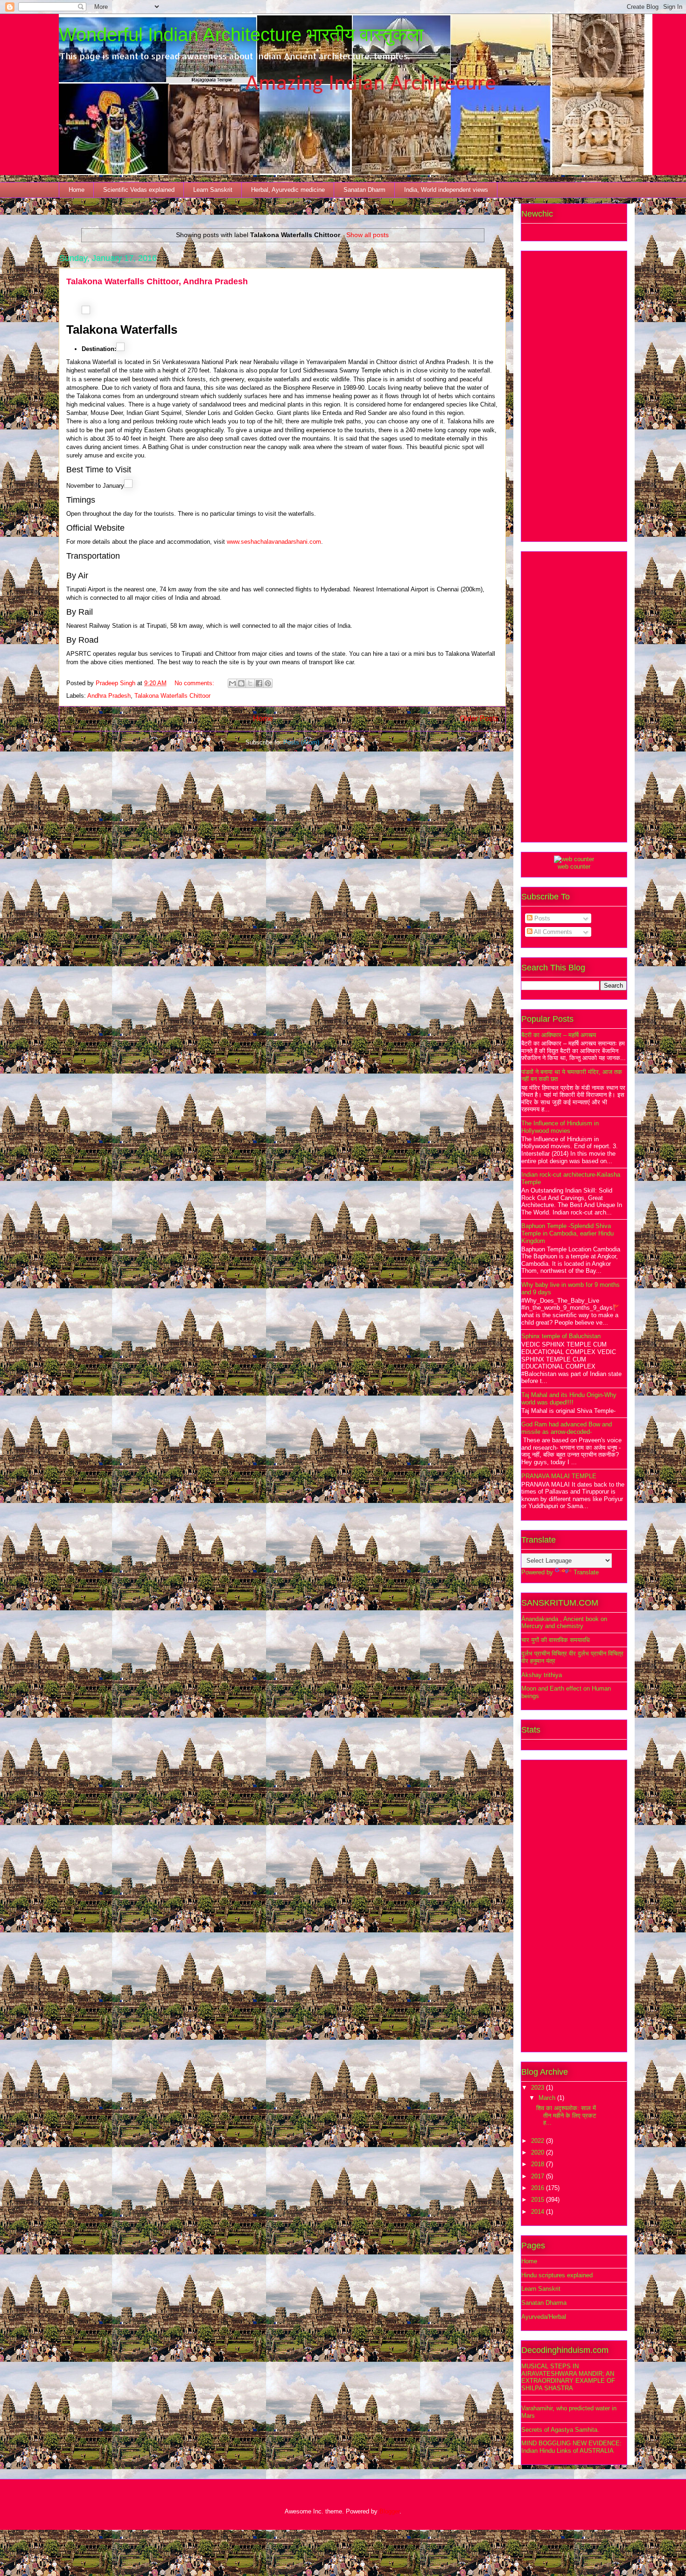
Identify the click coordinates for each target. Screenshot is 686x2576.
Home (77, 190)
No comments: (195, 683)
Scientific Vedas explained (139, 190)
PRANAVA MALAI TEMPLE (559, 1476)
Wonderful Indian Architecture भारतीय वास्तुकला (241, 35)
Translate (586, 1572)
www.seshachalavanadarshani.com (274, 542)
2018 (539, 2164)
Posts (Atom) (301, 742)
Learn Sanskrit (213, 190)
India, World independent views (446, 190)
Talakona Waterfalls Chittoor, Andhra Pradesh (157, 281)
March (548, 2098)
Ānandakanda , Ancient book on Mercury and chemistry (564, 1623)
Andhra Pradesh (109, 696)
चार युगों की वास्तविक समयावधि (556, 1640)
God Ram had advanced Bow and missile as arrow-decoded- (567, 1428)
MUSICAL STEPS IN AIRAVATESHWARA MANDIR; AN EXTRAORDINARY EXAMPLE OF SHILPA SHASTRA (568, 2377)
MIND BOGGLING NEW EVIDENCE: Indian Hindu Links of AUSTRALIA (571, 2447)
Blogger (389, 2511)
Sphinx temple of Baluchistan (561, 1336)
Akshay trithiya (542, 1675)
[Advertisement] (574, 394)
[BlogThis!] (241, 683)
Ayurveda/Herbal (544, 2317)
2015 (539, 2200)
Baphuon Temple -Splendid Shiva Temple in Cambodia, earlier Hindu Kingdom (567, 1233)
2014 (539, 2212)
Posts (541, 918)
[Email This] (232, 683)
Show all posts (367, 235)
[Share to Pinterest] (268, 683)
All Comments (552, 932)
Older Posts (479, 719)
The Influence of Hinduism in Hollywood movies (560, 1127)
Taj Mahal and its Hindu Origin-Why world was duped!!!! (569, 1399)
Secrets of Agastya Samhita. (560, 2430)
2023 (539, 2088)
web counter (574, 867)
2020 (539, 2152)
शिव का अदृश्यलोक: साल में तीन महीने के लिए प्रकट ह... (566, 2115)
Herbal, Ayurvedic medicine (288, 190)
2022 (539, 2141)
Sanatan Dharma (544, 2303)
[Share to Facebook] (259, 683)
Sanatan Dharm (364, 190)
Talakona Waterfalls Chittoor (172, 696)
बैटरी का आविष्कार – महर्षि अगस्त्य (559, 1035)
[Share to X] (250, 683)
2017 (539, 2176)
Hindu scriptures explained (557, 2275)
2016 (539, 2188)
